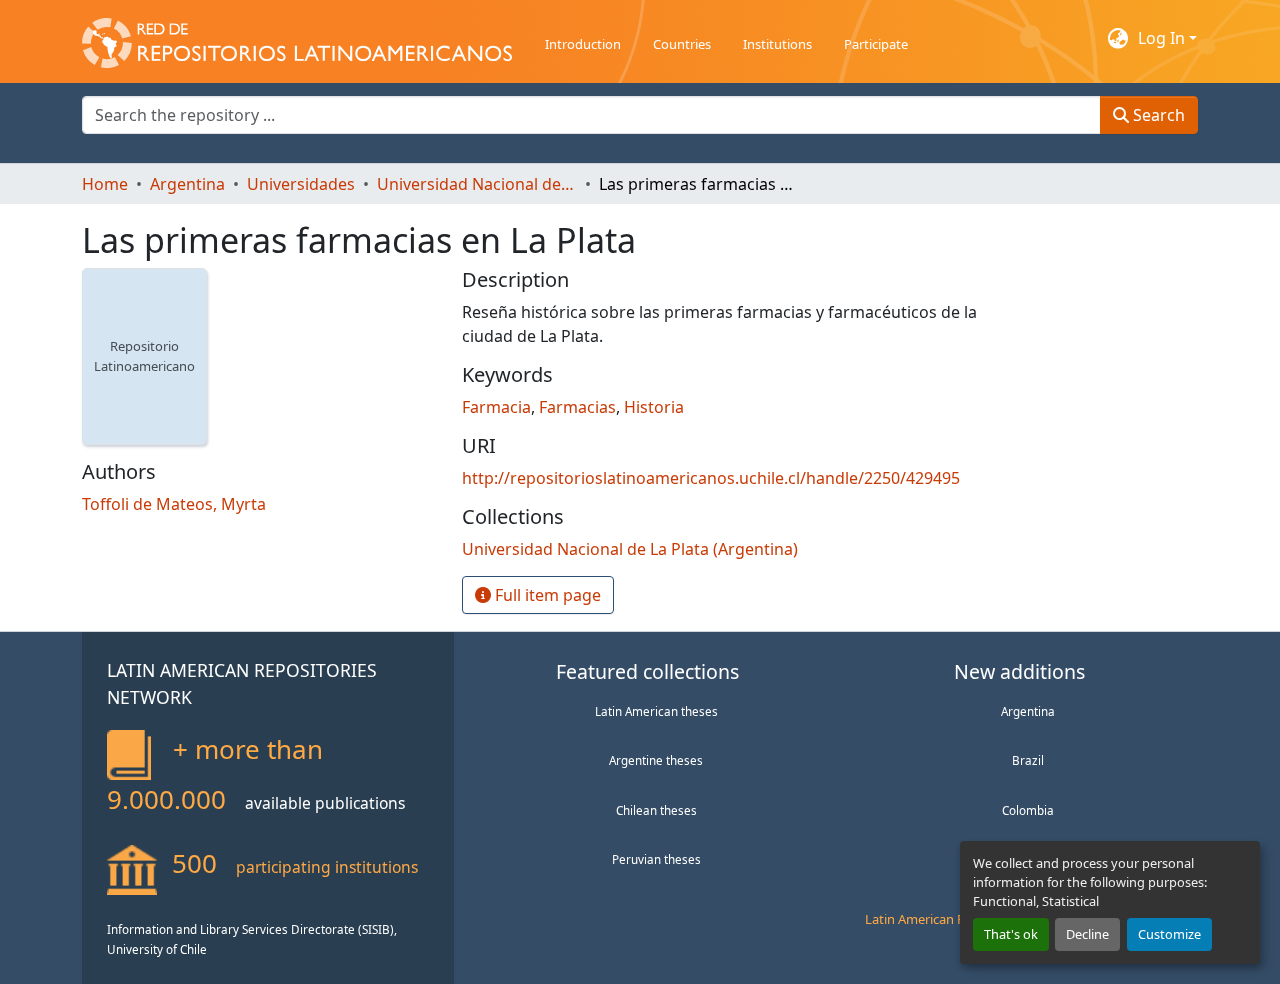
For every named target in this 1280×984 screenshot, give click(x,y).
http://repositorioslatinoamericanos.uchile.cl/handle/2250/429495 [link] (711, 478)
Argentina (1028, 711)
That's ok (1011, 934)
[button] (297, 38)
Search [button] (1157, 115)
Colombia (1028, 810)
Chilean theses (656, 810)
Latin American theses (656, 711)
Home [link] (105, 184)
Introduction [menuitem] (583, 44)
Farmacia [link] (496, 407)
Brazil (1028, 760)
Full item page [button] (546, 595)
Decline (1087, 934)
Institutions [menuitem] (777, 44)
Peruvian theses (656, 859)
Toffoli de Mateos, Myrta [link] (174, 504)
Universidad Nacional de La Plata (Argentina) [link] (477, 184)
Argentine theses (656, 760)
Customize (1169, 934)
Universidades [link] (301, 184)
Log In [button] (1163, 38)
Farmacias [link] (577, 407)
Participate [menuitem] (876, 44)
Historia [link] (654, 407)
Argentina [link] (187, 184)
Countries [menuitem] (682, 44)
